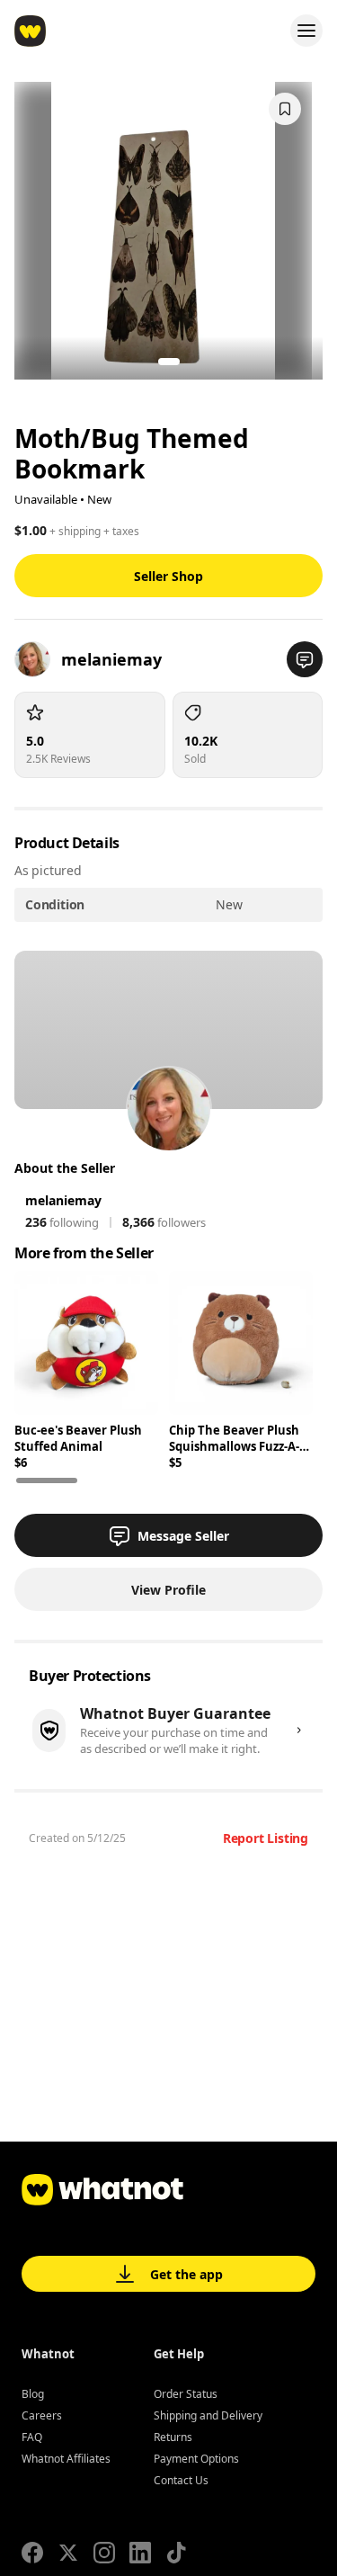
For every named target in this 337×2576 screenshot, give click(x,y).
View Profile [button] (168, 1590)
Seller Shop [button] (168, 576)
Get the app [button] (186, 2274)
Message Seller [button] (183, 1536)
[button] (305, 659)
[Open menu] (306, 31)
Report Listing (266, 1838)
